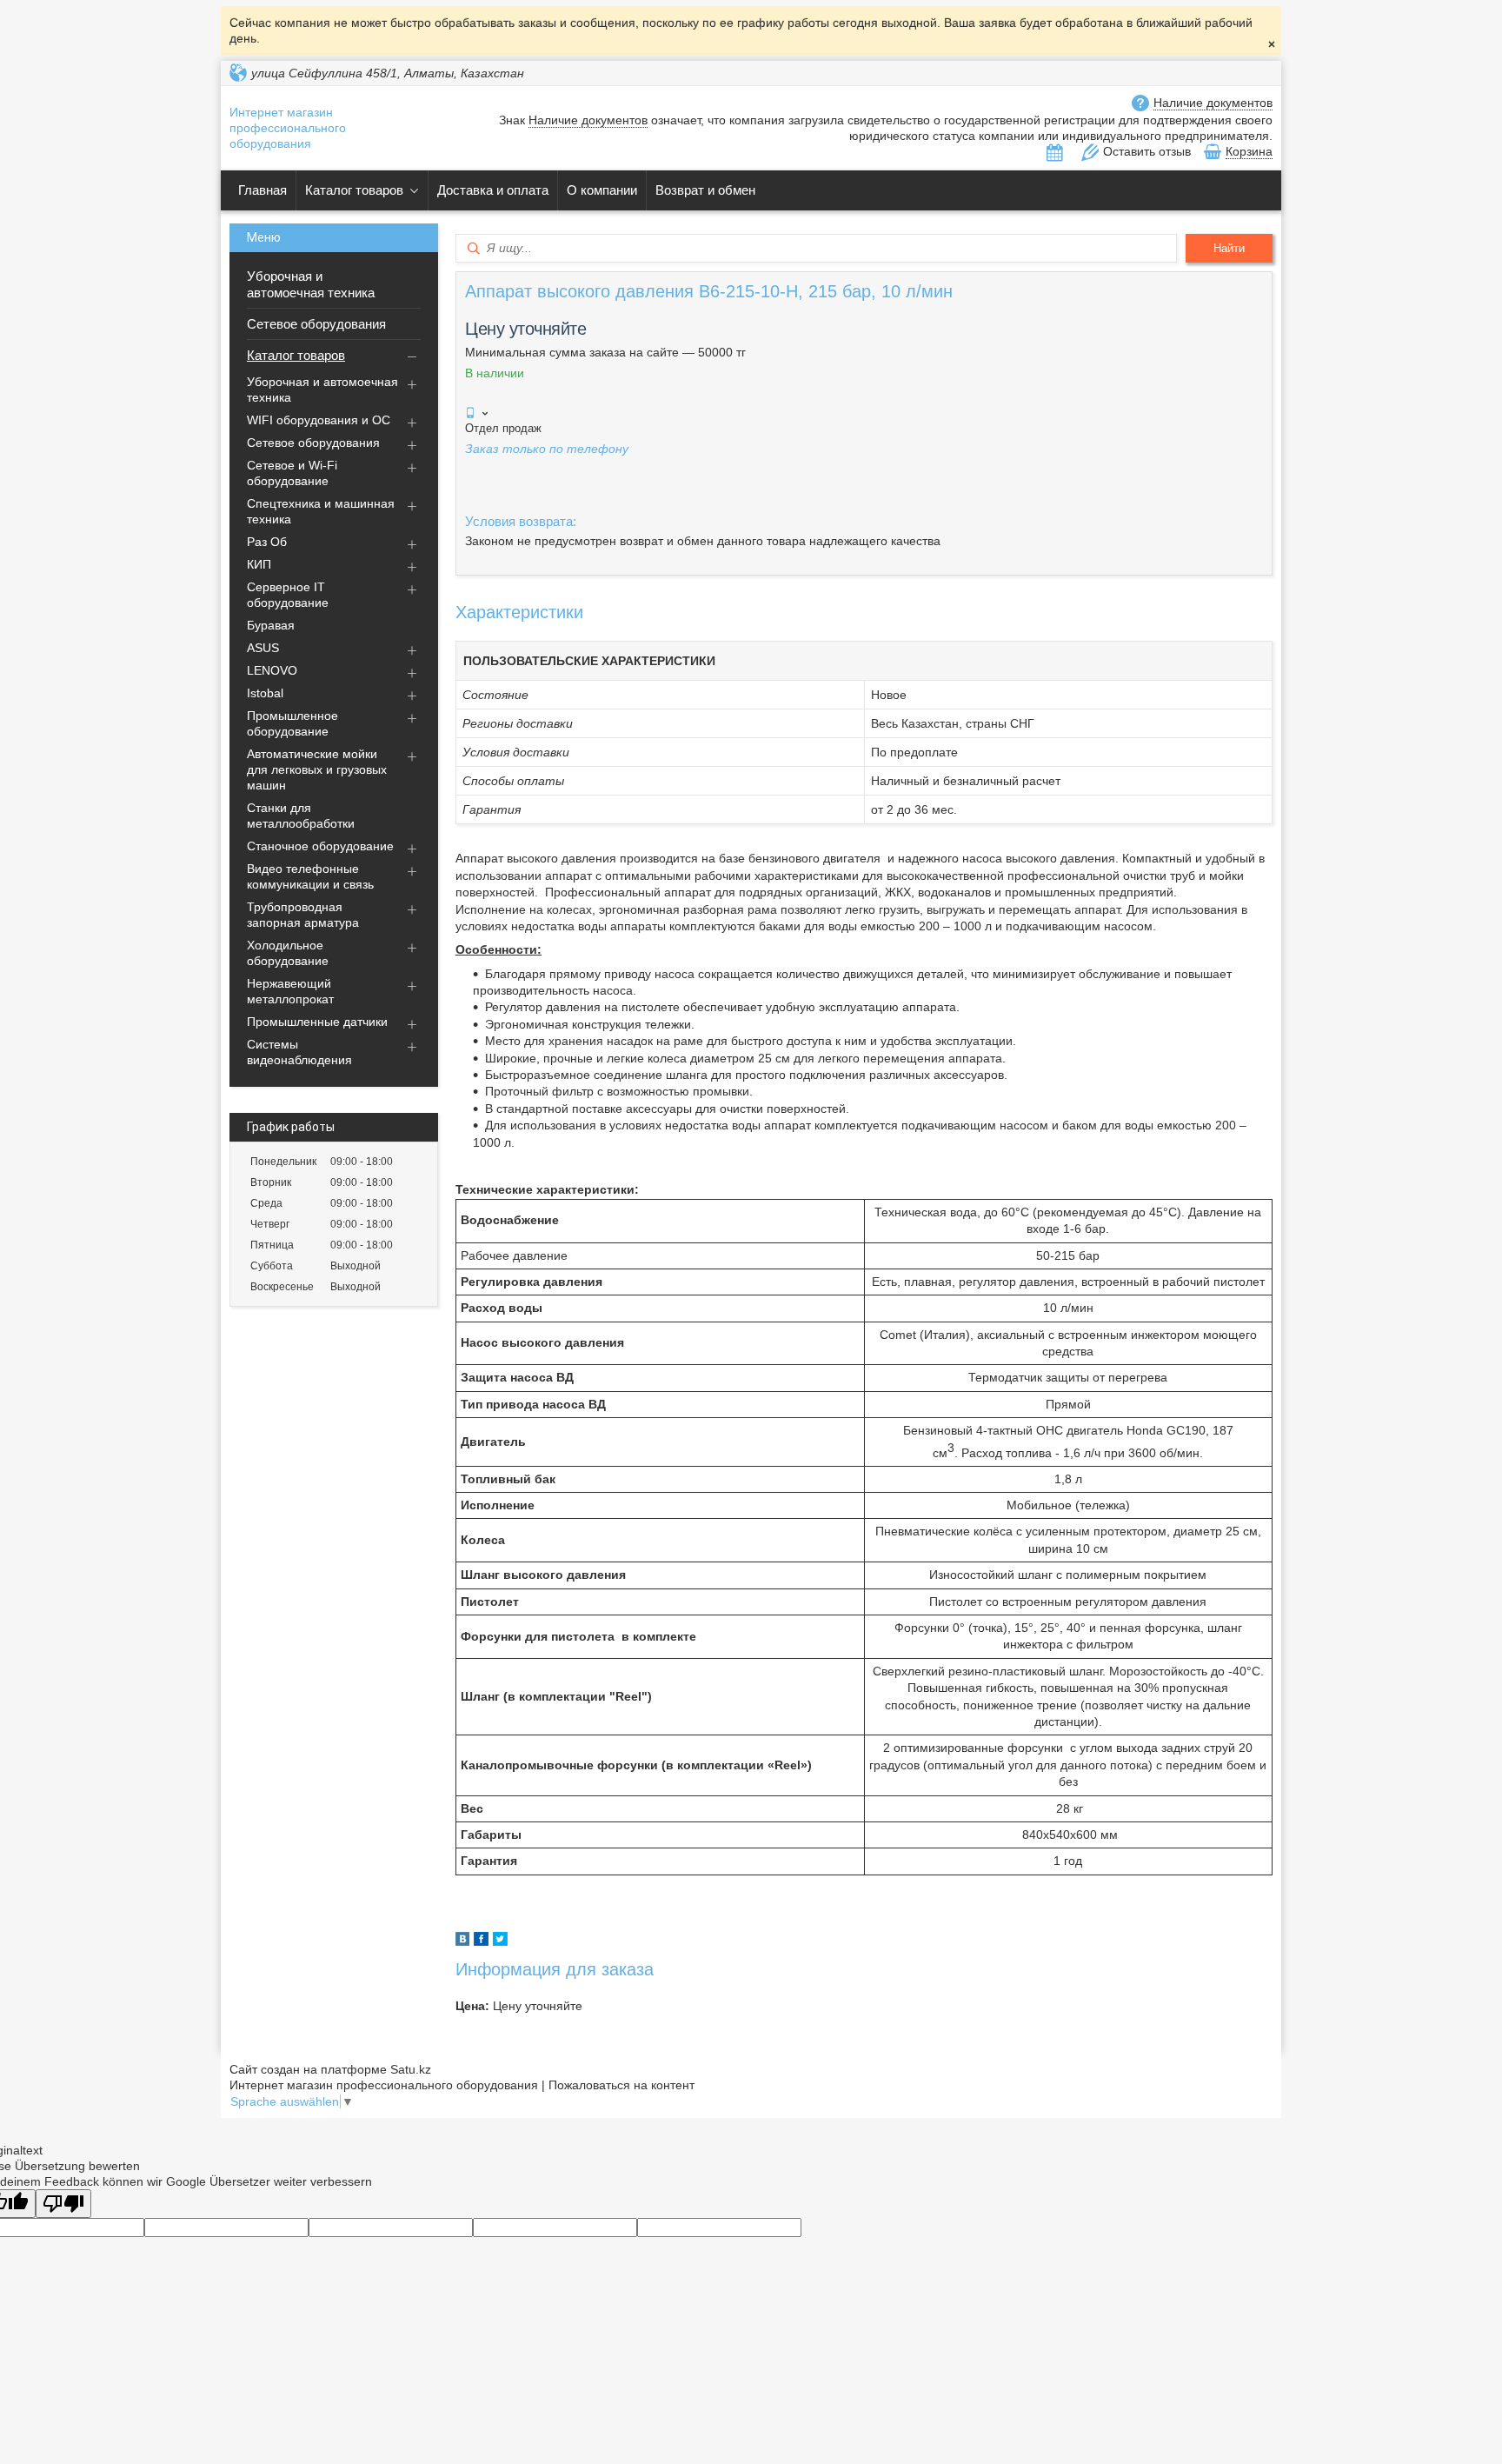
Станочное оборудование (320, 846)
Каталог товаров (354, 190)
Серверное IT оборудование (288, 595)
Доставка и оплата (493, 190)
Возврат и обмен (705, 190)
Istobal (265, 693)
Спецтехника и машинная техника (321, 511)
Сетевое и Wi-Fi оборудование (292, 473)
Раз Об (267, 542)
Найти (1229, 248)
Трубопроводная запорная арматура (303, 915)
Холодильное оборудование (288, 953)
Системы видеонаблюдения (299, 1052)
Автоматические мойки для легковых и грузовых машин (317, 769)
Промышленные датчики (317, 1022)
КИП (259, 564)
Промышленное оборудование (292, 723)
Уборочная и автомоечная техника (311, 284)
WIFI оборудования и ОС (319, 420)
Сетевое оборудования (316, 324)
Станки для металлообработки (301, 816)
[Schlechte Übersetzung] (63, 2204)
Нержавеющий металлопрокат (290, 991)
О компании (602, 190)
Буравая (271, 625)
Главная (263, 190)
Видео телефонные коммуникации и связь (310, 876)
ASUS (263, 648)
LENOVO (272, 670)
